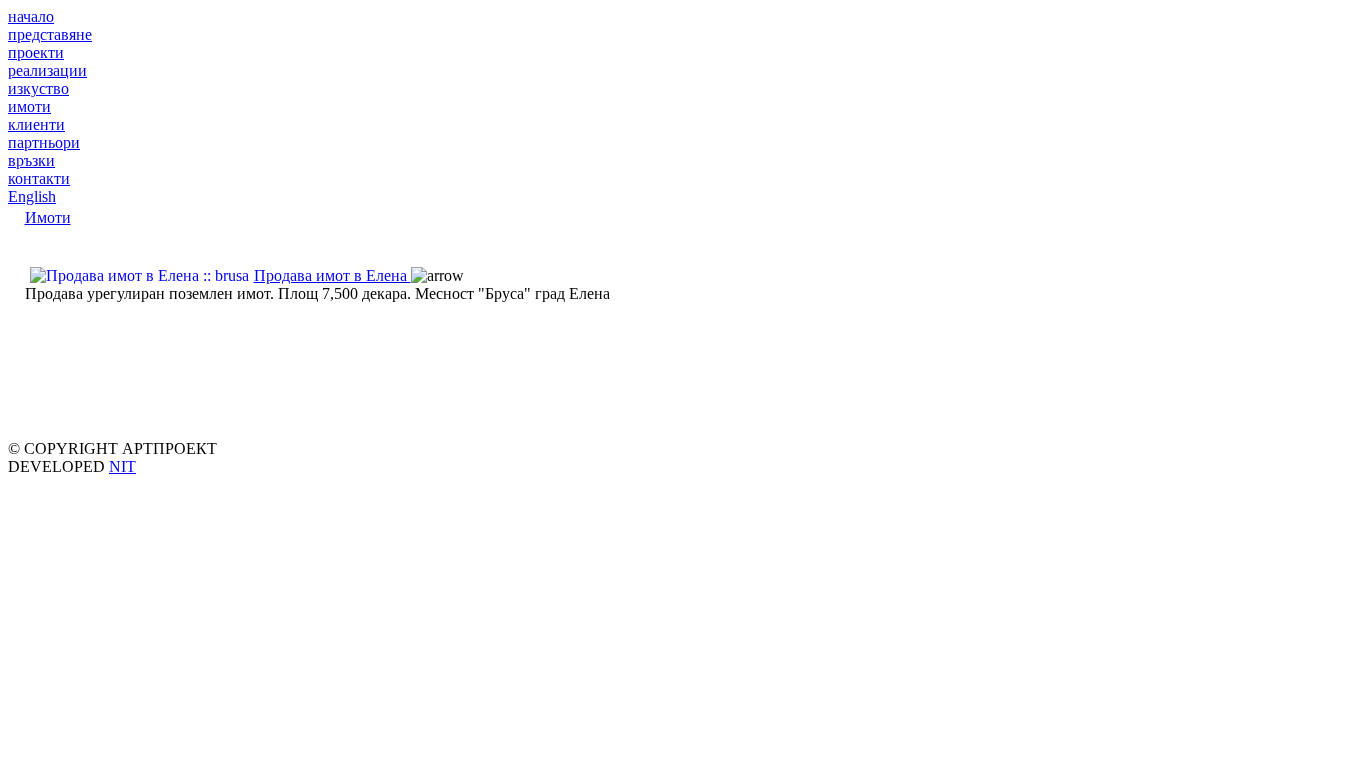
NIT (122, 466)
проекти (36, 52)
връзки (31, 160)
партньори (44, 142)
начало (31, 16)
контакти (39, 178)
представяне (50, 34)
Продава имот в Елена (332, 275)
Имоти (48, 217)
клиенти (36, 124)
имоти (29, 106)
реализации (47, 70)
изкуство (38, 88)
